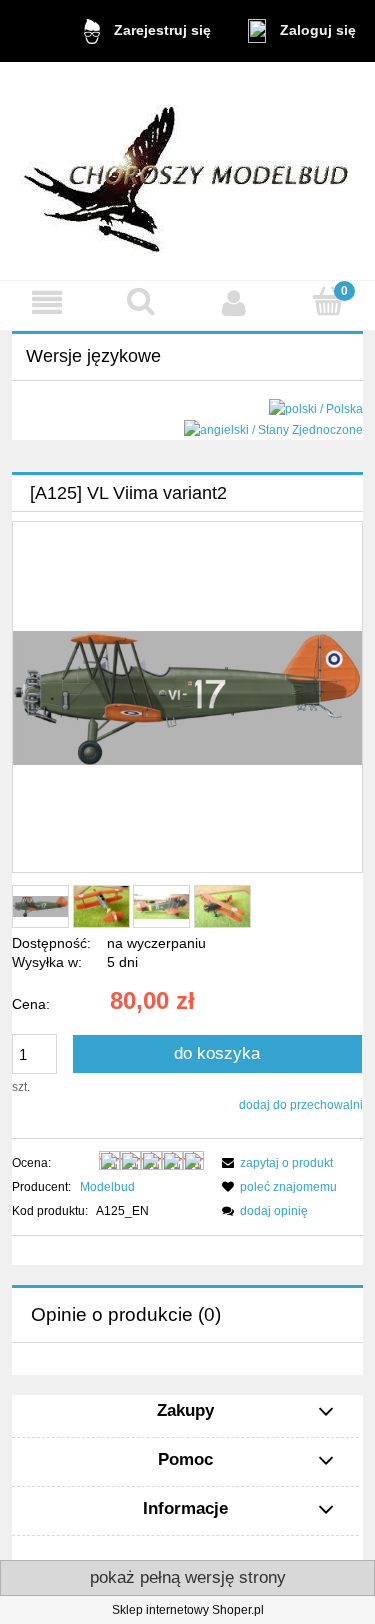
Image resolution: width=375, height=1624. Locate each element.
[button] (47, 302)
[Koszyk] (328, 301)
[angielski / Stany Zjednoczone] (273, 429)
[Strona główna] (188, 170)
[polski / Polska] (316, 409)
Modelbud (107, 1187)
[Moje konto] (235, 302)
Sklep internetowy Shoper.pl (188, 1610)
